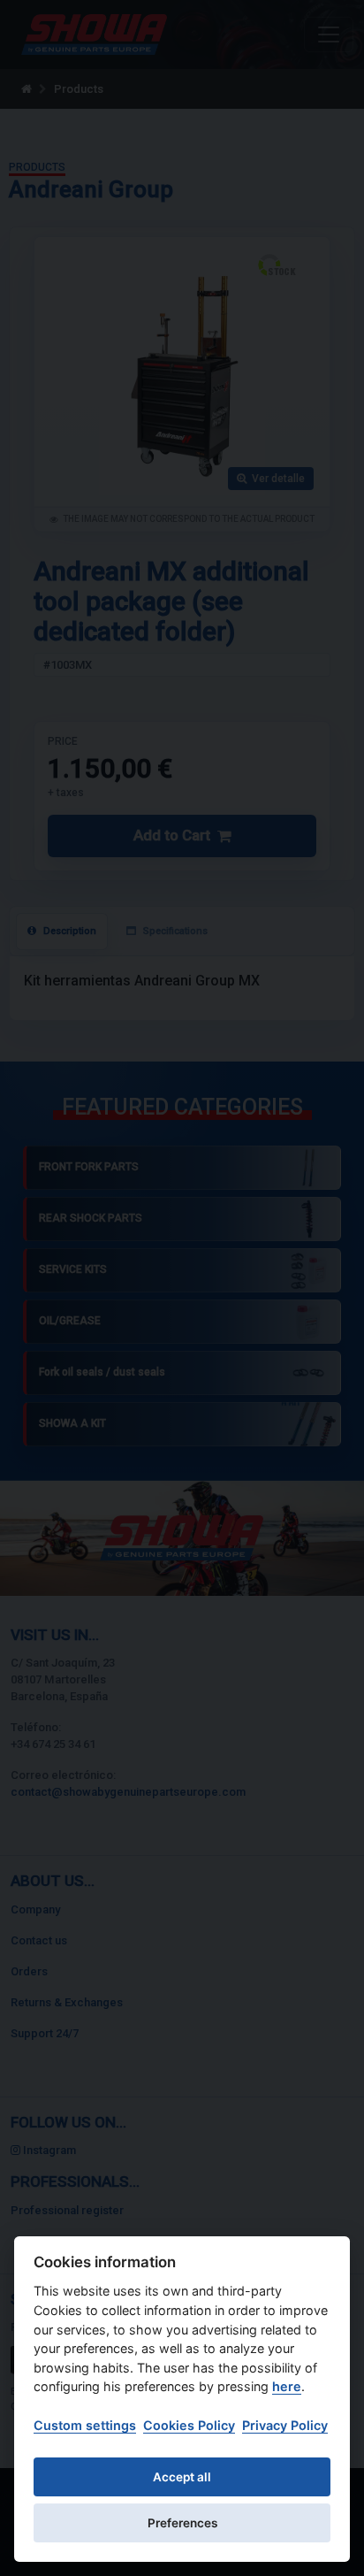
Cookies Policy (189, 2425)
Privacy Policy (285, 2425)
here (287, 2386)
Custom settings (85, 2425)
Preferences (182, 2523)
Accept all (182, 2477)
